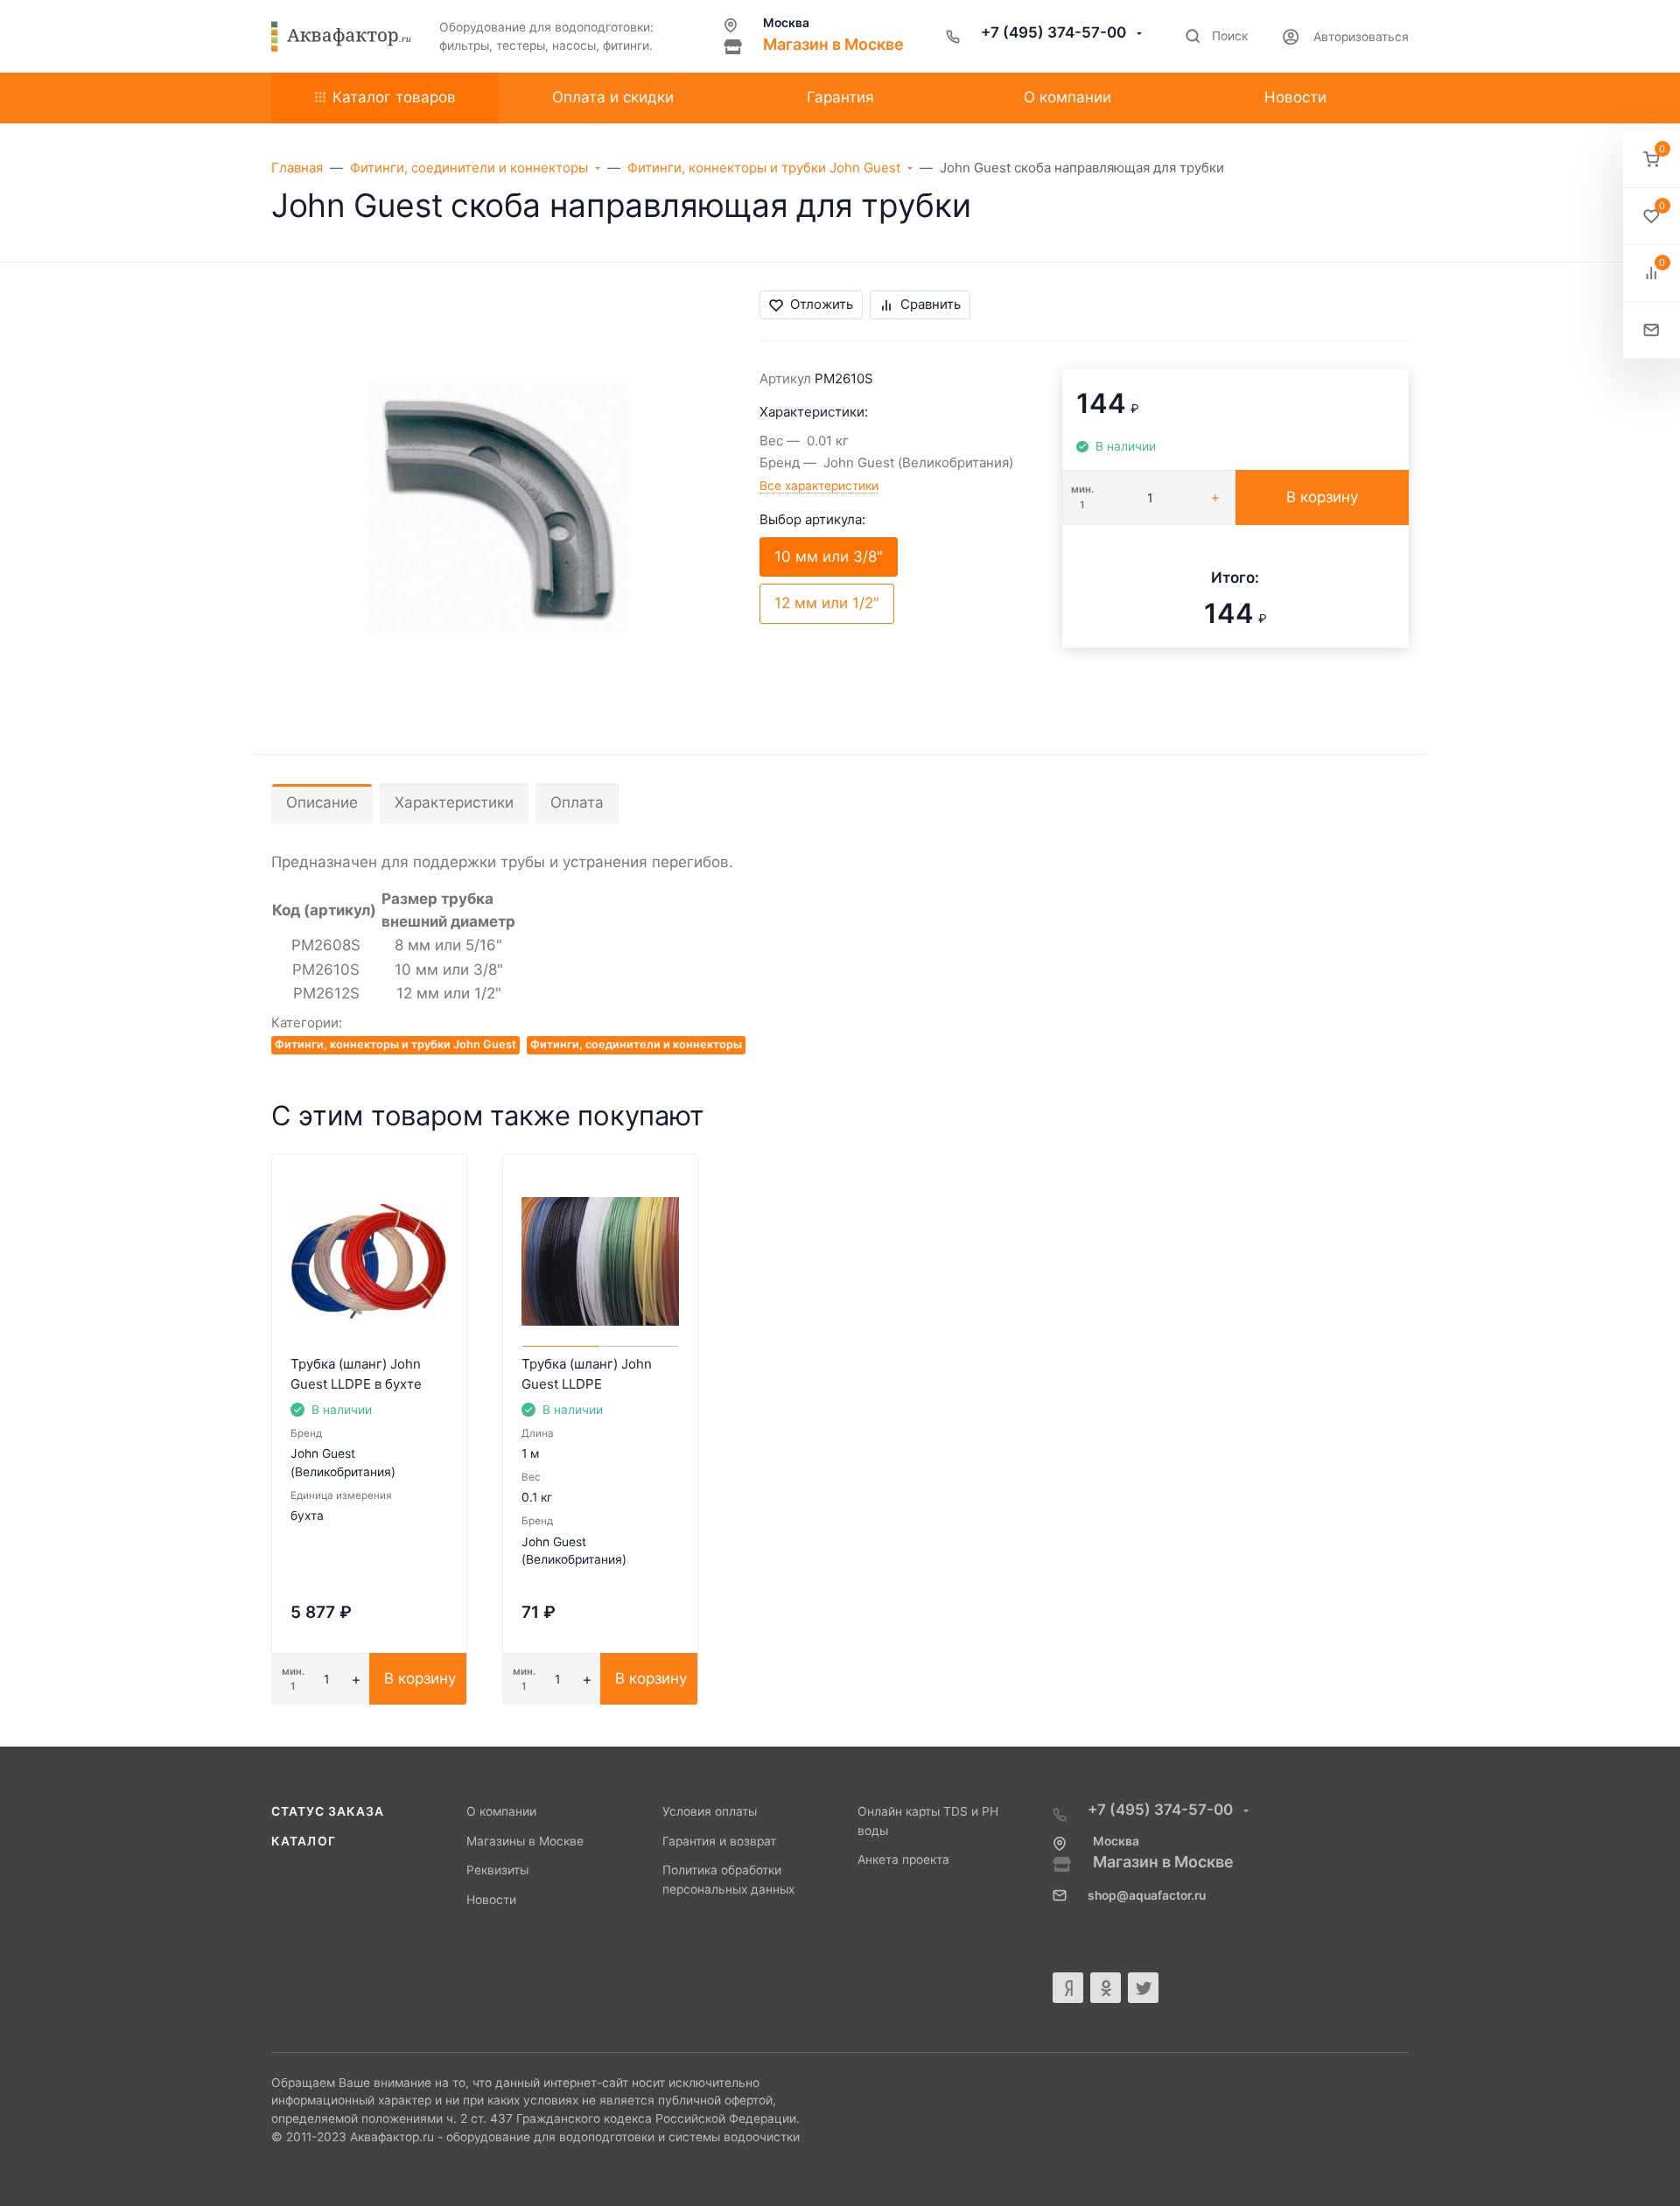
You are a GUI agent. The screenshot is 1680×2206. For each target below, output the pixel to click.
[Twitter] (1143, 1988)
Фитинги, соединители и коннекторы (636, 1044)
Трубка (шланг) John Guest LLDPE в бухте (356, 1374)
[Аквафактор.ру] (341, 37)
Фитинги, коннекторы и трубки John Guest (395, 1044)
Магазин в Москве (833, 44)
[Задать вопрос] (1652, 330)
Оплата (577, 802)
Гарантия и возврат (719, 1841)
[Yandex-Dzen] (1068, 1988)
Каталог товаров (394, 97)
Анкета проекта (903, 1859)
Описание (322, 802)
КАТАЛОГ (304, 1841)
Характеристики (454, 802)
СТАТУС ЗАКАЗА (328, 1811)
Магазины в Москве (525, 1841)
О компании (501, 1811)
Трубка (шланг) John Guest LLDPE (587, 1374)
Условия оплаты (710, 1811)
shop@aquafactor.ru (1147, 1895)
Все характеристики (819, 486)
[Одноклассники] (1106, 1988)
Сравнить (931, 304)
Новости (491, 1900)
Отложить (822, 304)
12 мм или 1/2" (827, 603)
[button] (1652, 160)
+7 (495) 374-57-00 (1055, 32)
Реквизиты (497, 1870)
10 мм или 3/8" (829, 557)
